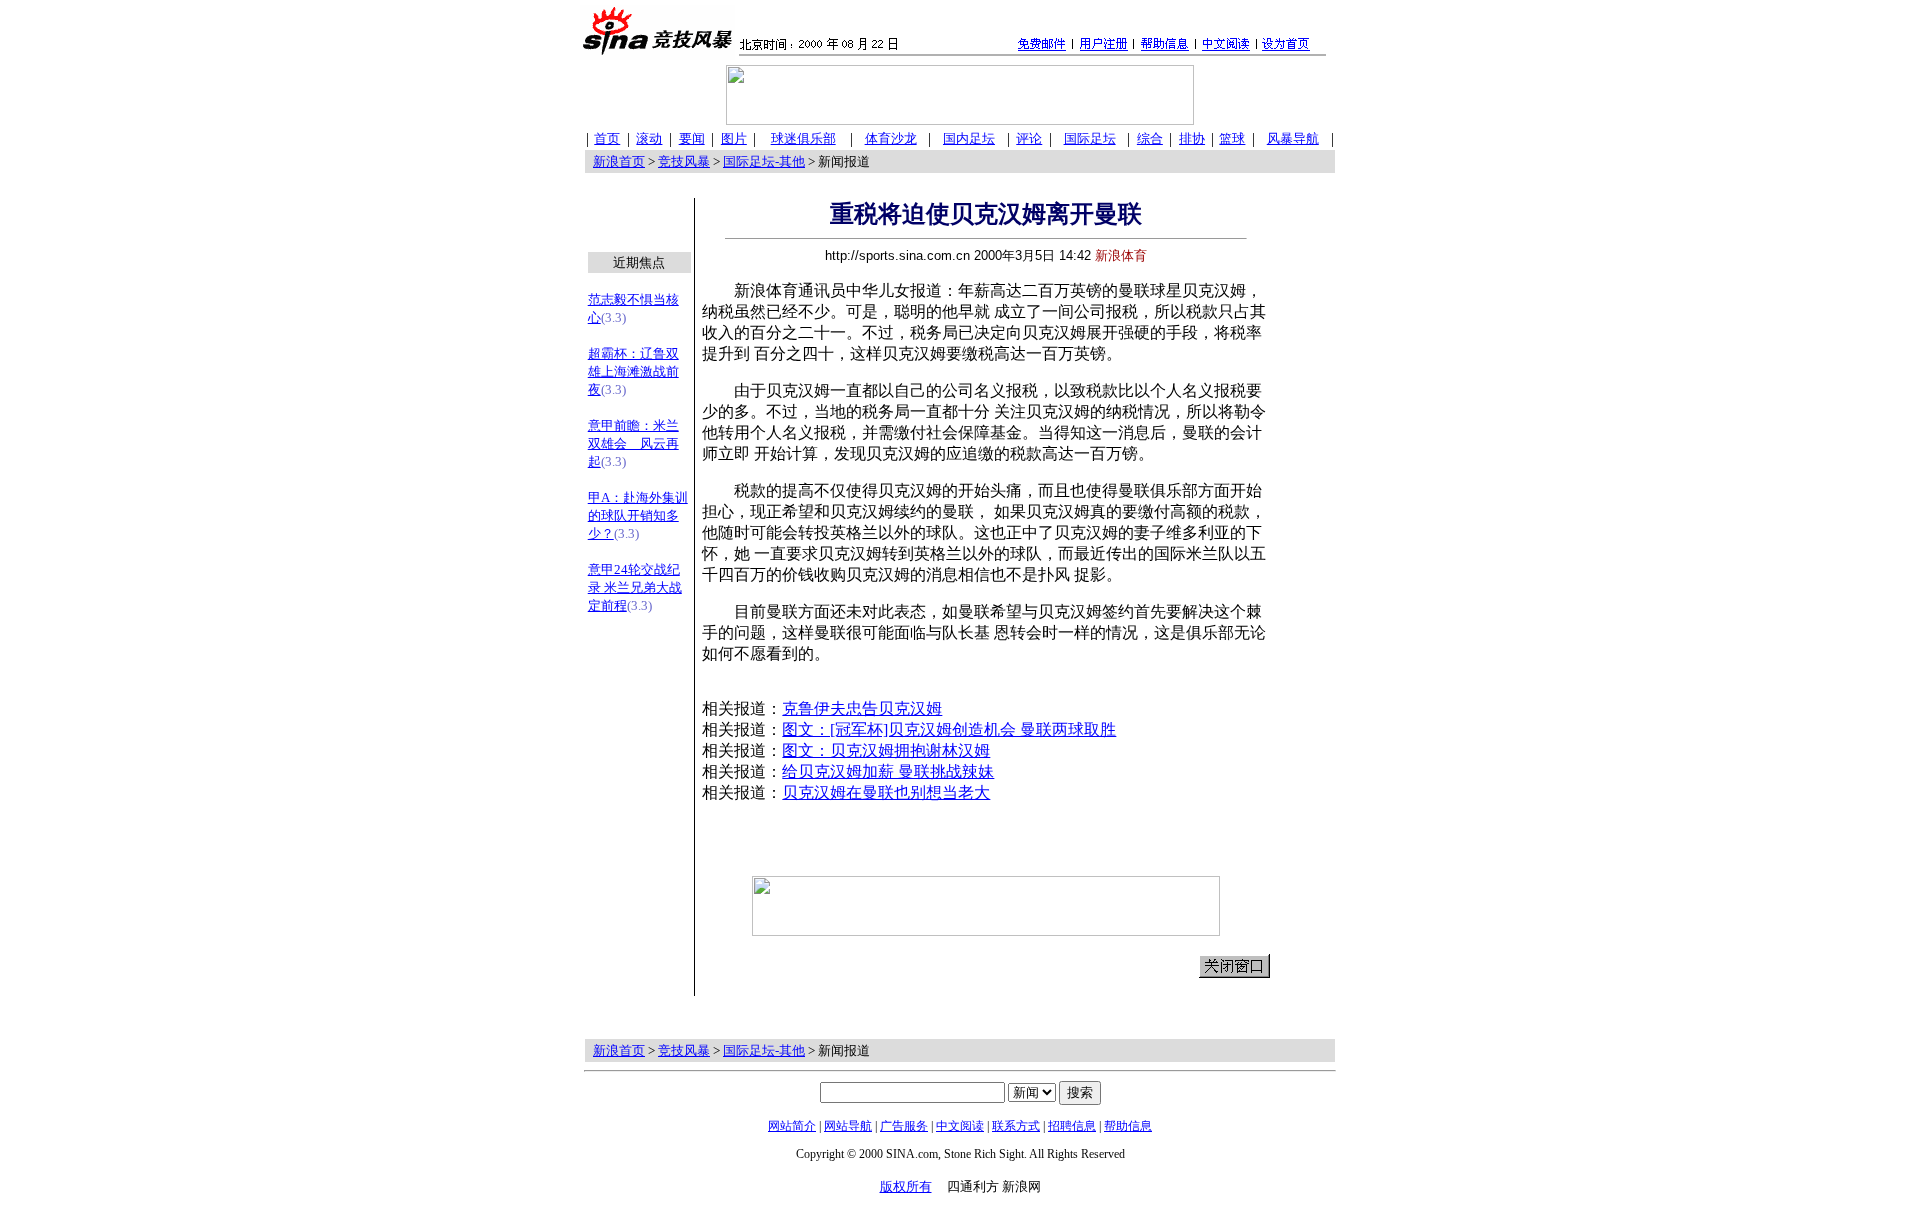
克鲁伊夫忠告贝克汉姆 (862, 708)
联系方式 (1016, 1126)
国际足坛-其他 (764, 161)
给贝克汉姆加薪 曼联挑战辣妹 (888, 771)
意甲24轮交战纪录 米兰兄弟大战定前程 (635, 587)
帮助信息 (1128, 1126)
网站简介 (792, 1126)
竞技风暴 (684, 161)
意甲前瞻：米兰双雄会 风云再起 (633, 443)
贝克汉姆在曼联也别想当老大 (886, 792)
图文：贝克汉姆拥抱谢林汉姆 (886, 750)
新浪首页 (619, 161)
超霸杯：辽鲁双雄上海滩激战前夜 (633, 371)
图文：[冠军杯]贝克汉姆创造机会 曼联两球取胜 (949, 729)
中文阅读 (960, 1126)
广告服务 (904, 1126)
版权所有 (906, 1186)
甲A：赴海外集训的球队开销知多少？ (638, 515)
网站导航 (848, 1126)
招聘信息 (1072, 1126)
